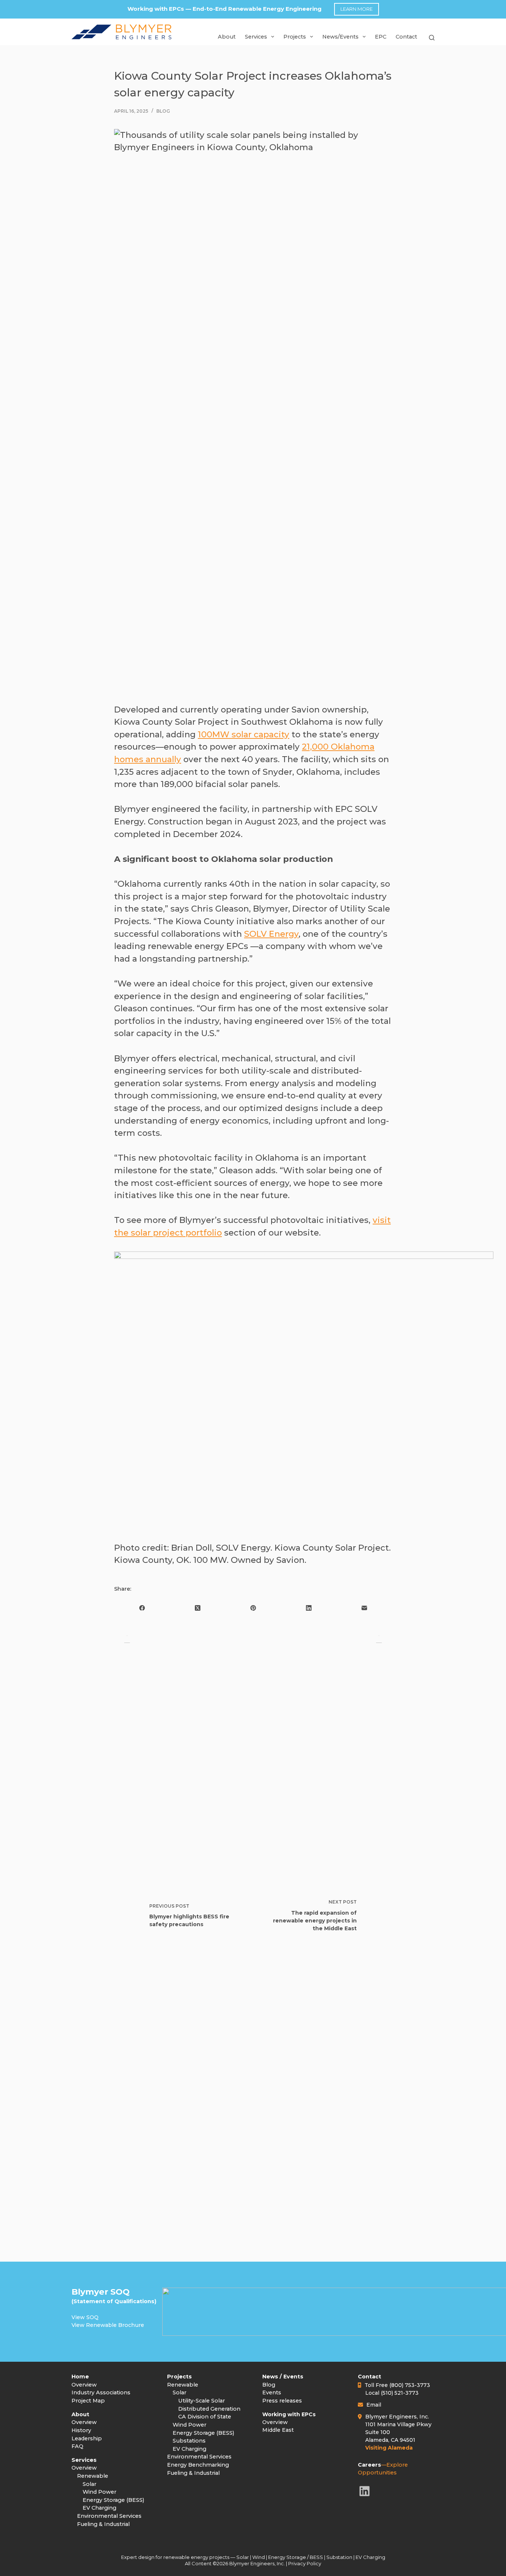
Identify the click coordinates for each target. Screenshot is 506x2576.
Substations (189, 2441)
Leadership (87, 2438)
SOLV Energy (271, 934)
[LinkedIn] (309, 1608)
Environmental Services (109, 2516)
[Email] (364, 1608)
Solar (89, 2484)
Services (256, 37)
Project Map (88, 2401)
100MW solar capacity (244, 734)
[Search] (432, 40)
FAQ (77, 2446)
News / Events (283, 2377)
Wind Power (99, 2492)
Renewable (93, 2476)
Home (80, 2377)
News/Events (340, 37)
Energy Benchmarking (198, 2465)
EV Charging (99, 2508)
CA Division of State (205, 2417)
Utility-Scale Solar (202, 2401)
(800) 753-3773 (410, 2385)
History (81, 2430)
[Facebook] (142, 1608)
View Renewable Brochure (108, 2325)
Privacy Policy (305, 2563)
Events (272, 2393)
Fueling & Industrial (103, 2524)
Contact (406, 37)
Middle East (278, 2430)
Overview (84, 2385)
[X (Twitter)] (197, 1608)
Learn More (357, 9)
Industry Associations (101, 2393)
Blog (163, 111)
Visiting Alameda (389, 2448)
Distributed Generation (209, 2409)
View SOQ (85, 2317)
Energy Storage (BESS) (113, 2500)
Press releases (282, 2401)
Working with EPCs (289, 2414)
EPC (381, 37)
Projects (179, 2377)
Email (374, 2405)
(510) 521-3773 (400, 2393)
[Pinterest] (253, 1608)
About (227, 37)
